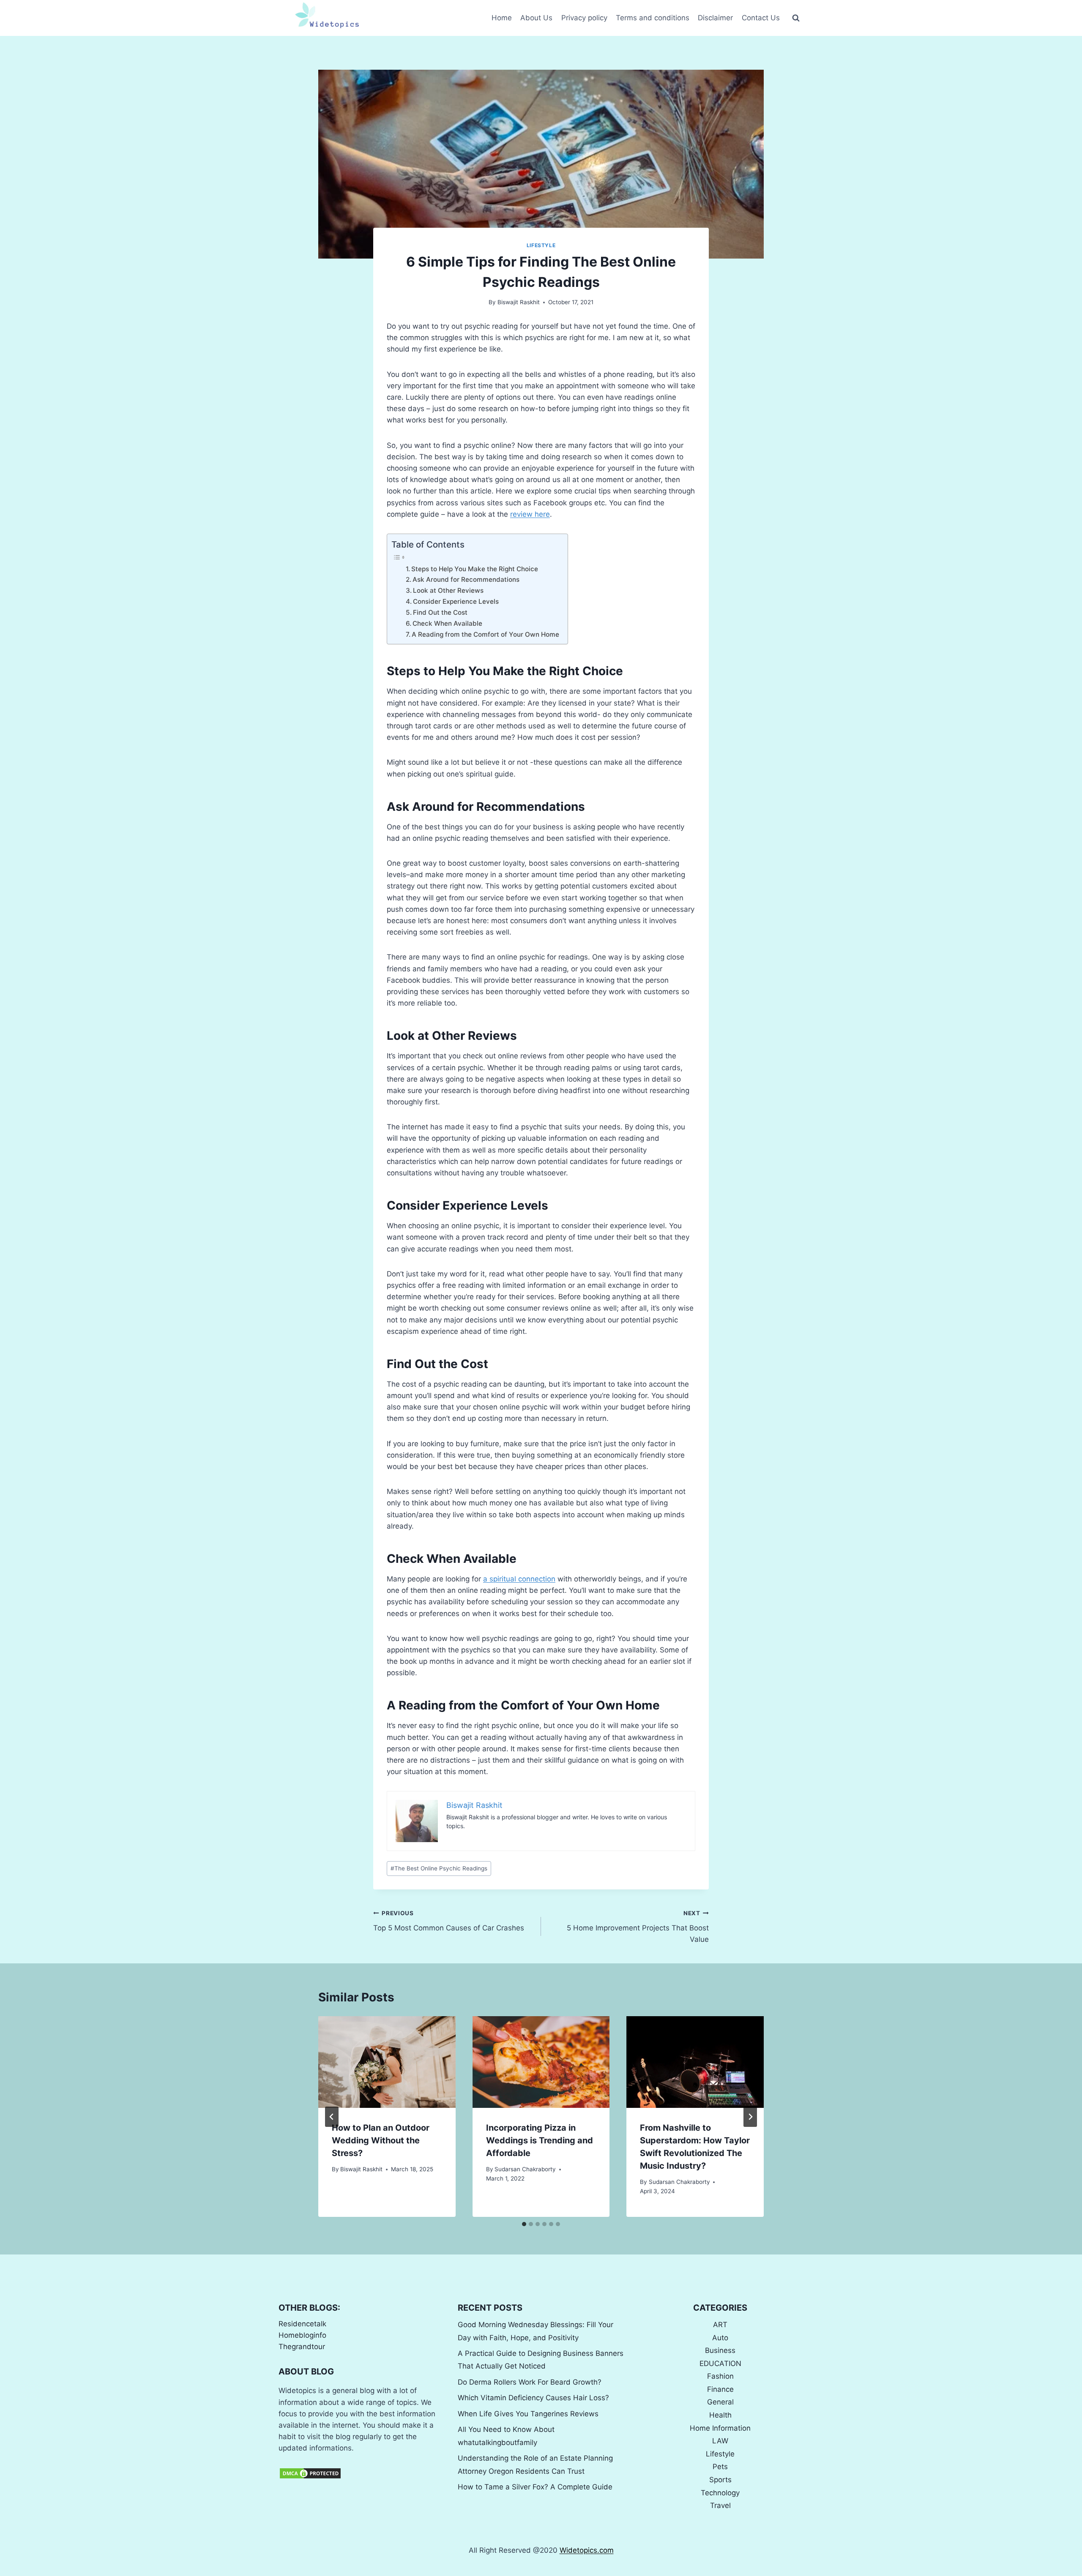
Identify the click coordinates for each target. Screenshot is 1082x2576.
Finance (720, 2389)
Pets (720, 2467)
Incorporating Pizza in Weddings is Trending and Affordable (540, 2140)
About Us (536, 18)
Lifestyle (541, 245)
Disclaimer (715, 18)
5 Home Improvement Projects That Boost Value (638, 1927)
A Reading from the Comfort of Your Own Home (485, 634)
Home (502, 18)
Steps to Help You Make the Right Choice (475, 569)
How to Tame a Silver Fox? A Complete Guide (535, 2487)
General (720, 2402)
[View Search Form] (796, 18)
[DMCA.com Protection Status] (362, 2473)
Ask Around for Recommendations (466, 579)
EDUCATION (720, 2363)
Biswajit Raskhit (519, 302)
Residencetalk (302, 2324)
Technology (720, 2493)
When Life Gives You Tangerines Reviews (528, 2414)
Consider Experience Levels (456, 601)
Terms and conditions (653, 18)
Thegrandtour (302, 2347)
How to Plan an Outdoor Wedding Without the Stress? (381, 2140)
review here (530, 514)
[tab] (524, 2224)
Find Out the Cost (440, 612)
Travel (720, 2505)
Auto (720, 2338)
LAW (720, 2441)
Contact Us (761, 18)
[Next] (750, 2117)
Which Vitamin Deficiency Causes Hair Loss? (533, 2398)
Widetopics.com (587, 2550)
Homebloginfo (302, 2335)
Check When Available (447, 623)
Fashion (720, 2376)
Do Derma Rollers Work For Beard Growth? (530, 2382)
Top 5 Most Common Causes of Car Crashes (449, 1921)
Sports (720, 2480)
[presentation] (387, 2062)
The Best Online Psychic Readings (439, 1868)
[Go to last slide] (332, 2117)
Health (720, 2415)
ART (720, 2325)
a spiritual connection (519, 1579)
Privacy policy (584, 18)
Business (720, 2350)
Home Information (720, 2428)
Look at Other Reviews (448, 590)
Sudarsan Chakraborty (525, 2169)
